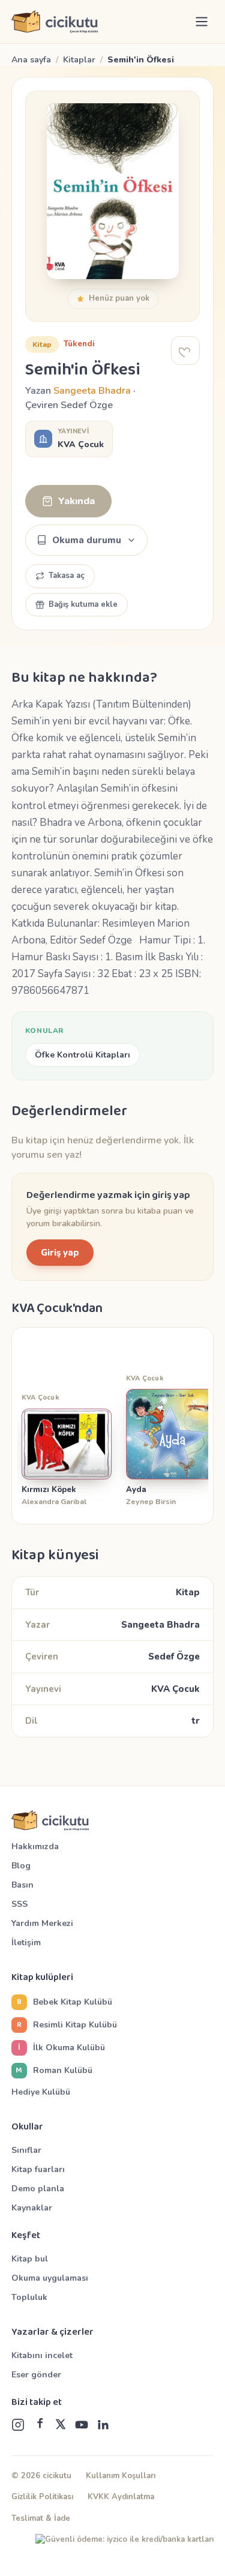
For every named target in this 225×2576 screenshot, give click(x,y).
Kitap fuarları (38, 2169)
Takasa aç (67, 576)
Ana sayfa (31, 60)
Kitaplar (79, 60)
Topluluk (29, 2297)
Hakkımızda (35, 1846)
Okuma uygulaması (50, 2278)
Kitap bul (30, 2259)
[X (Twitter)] (61, 2425)
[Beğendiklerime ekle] (185, 351)
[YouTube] (82, 2425)
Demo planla (38, 2189)
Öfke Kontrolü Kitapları (82, 1055)
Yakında (76, 501)
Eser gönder (36, 2375)
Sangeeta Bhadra (92, 391)
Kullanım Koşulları (121, 2476)
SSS (19, 1904)
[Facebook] (40, 2425)
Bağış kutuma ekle (83, 604)
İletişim (26, 1943)
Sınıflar (26, 2150)
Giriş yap (60, 1253)
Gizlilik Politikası (42, 2497)
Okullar (27, 2127)
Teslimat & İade (41, 2518)
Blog (21, 1866)
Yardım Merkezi (42, 1923)
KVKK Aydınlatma (121, 2497)
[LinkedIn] (103, 2425)
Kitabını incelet (42, 2355)
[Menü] (202, 22)
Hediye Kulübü (41, 2092)
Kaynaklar (32, 2208)
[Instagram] (18, 2425)
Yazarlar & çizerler (52, 2332)
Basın (22, 1885)
